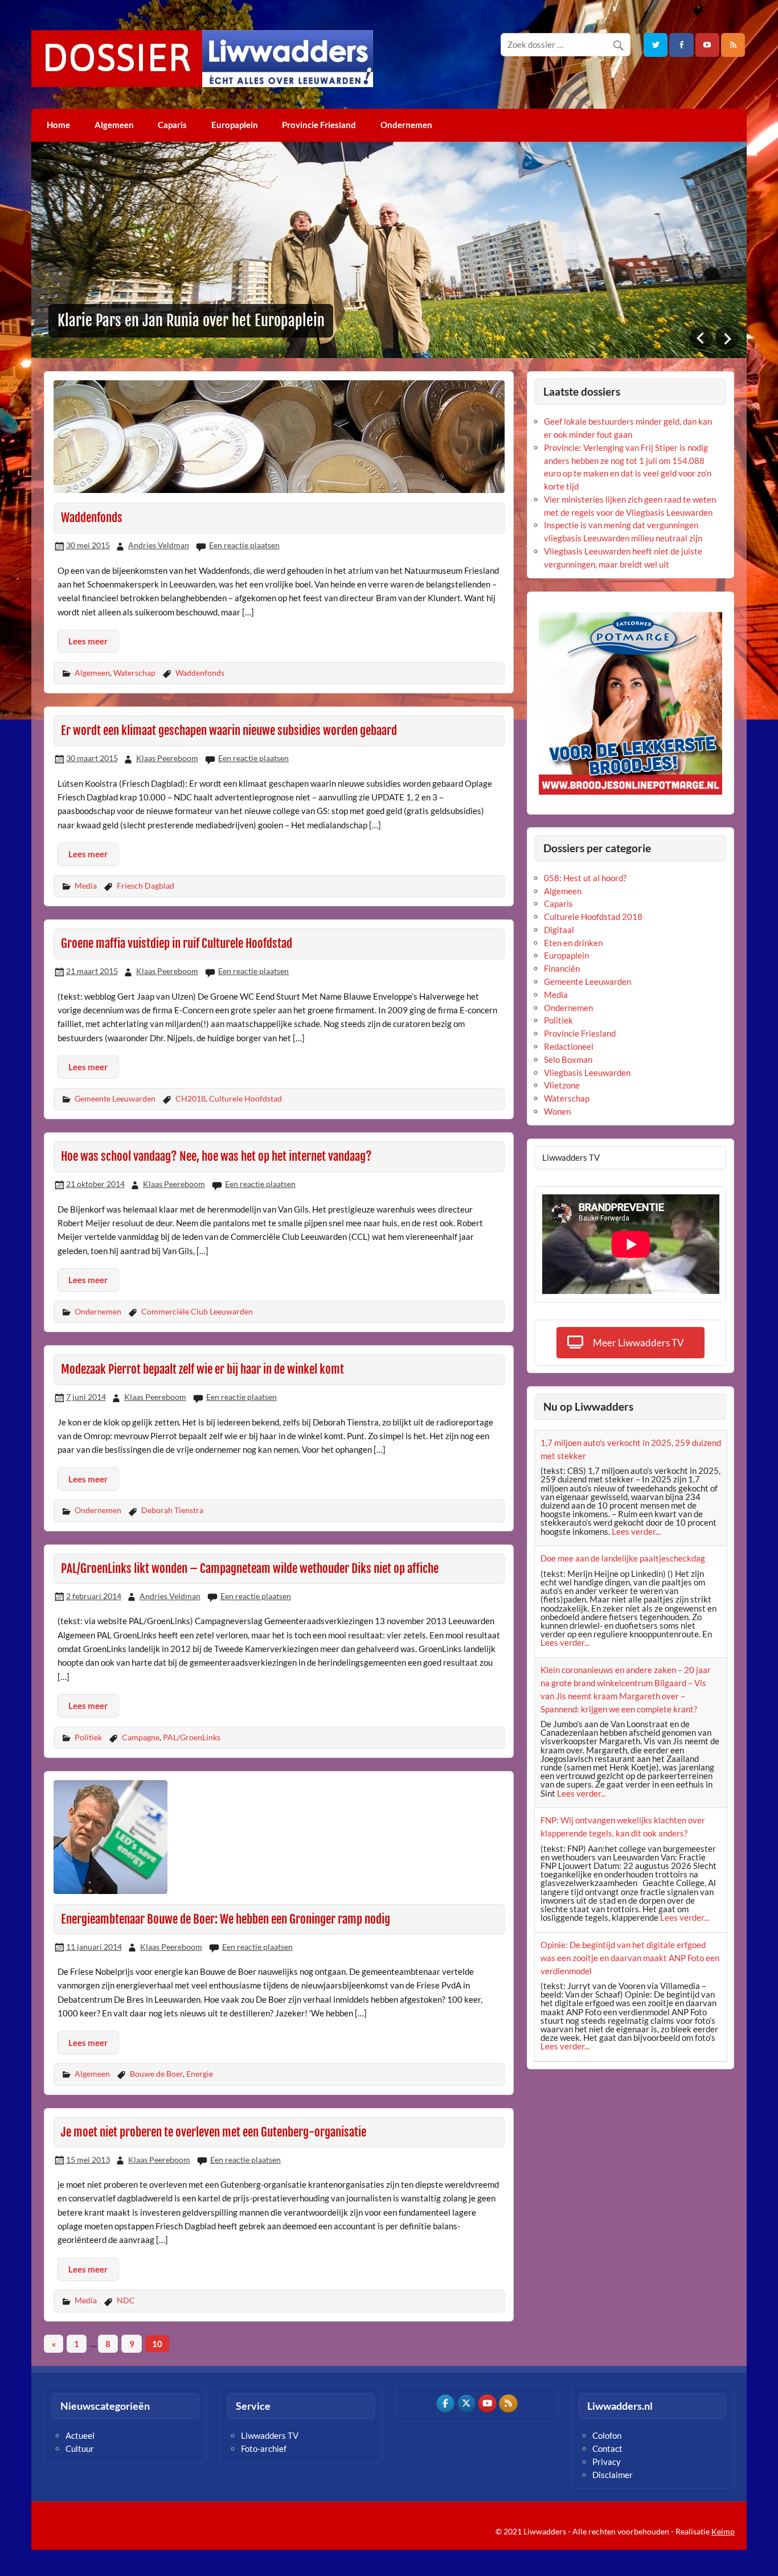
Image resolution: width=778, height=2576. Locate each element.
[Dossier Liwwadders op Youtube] (487, 2404)
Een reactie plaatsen (244, 545)
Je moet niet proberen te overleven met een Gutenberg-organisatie (214, 2132)
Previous (701, 338)
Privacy (607, 2462)
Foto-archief (264, 2448)
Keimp (723, 2531)
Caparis (172, 125)
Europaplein (235, 125)
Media (86, 886)
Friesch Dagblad (146, 886)
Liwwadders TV (270, 2435)
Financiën (562, 968)
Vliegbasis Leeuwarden (587, 1073)
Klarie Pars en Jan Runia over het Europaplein (191, 321)
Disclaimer (613, 2475)
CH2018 (191, 1098)
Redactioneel (569, 1046)
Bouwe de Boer (156, 2074)
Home (58, 125)
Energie (200, 2074)
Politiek (88, 1737)
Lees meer (88, 641)
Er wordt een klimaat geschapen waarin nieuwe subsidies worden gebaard (229, 730)
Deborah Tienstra (172, 1510)
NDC (126, 2300)
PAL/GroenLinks (192, 1737)
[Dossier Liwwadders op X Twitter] (466, 2404)
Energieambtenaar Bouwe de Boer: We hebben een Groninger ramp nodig (226, 1919)
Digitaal (559, 930)
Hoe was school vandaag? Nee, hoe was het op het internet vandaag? (216, 1156)
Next (727, 338)
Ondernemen (406, 125)
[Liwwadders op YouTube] (707, 45)
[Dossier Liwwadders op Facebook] (445, 2404)
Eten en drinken (573, 943)
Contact (607, 2448)
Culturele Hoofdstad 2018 (593, 917)
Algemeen (114, 125)
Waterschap (134, 673)
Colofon (607, 2435)
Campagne (141, 1737)
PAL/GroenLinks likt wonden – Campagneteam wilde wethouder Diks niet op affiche (250, 1568)
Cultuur (80, 2448)
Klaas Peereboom (167, 758)
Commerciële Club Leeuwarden (197, 1311)
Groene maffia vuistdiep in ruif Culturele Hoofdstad (177, 943)
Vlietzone (562, 1085)
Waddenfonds (92, 517)
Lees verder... (636, 1531)
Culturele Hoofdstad (245, 1098)
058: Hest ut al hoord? (585, 878)
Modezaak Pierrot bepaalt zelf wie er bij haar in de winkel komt (202, 1369)
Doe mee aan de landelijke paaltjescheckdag (623, 1558)
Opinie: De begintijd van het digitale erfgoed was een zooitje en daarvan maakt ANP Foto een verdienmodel (630, 1958)
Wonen (557, 1111)
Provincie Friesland (319, 125)
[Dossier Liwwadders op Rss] (508, 2404)
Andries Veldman (159, 545)
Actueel (80, 2435)
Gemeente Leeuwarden (115, 1098)
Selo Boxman (568, 1059)
